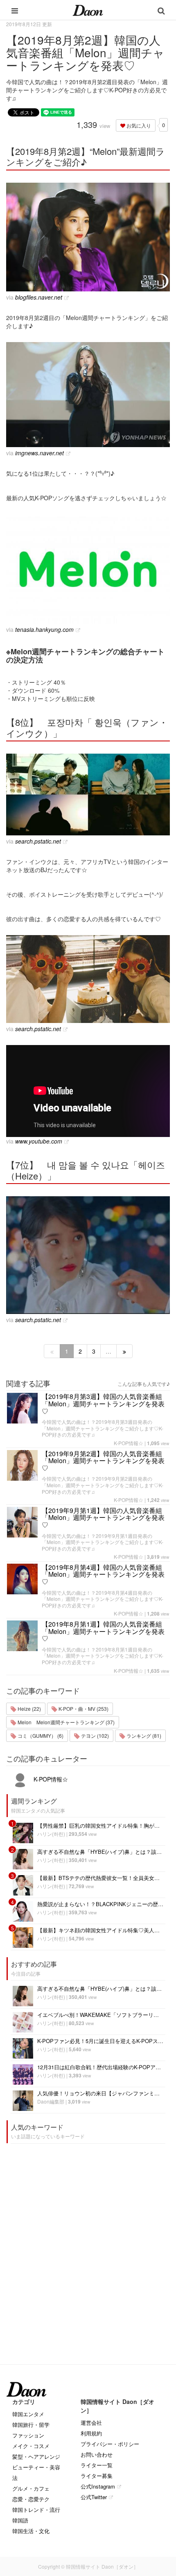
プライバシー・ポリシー (110, 2444)
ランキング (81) (143, 1736)
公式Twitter (94, 2497)
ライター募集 (97, 2476)
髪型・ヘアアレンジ (36, 2456)
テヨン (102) (94, 1736)
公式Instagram (98, 2486)
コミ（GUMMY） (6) (40, 1736)
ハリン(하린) (51, 1834)
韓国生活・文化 (31, 2531)
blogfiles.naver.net (39, 297)
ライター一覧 (97, 2465)
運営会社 (91, 2423)
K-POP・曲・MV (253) (83, 1709)
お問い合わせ (97, 2454)
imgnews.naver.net (39, 453)
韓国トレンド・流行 (36, 2510)
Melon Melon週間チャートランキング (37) (65, 1722)
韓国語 (20, 2520)
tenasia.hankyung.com (44, 629)
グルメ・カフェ (31, 2488)
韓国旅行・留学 (31, 2425)
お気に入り (138, 125)
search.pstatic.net (38, 841)
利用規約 (91, 2433)
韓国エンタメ (28, 2414)
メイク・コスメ (31, 2446)
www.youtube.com (39, 1141)
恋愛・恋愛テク (31, 2499)
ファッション (28, 2435)
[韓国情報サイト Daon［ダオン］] (88, 10)
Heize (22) (29, 1709)
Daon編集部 (51, 2101)
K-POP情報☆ (129, 1443)
